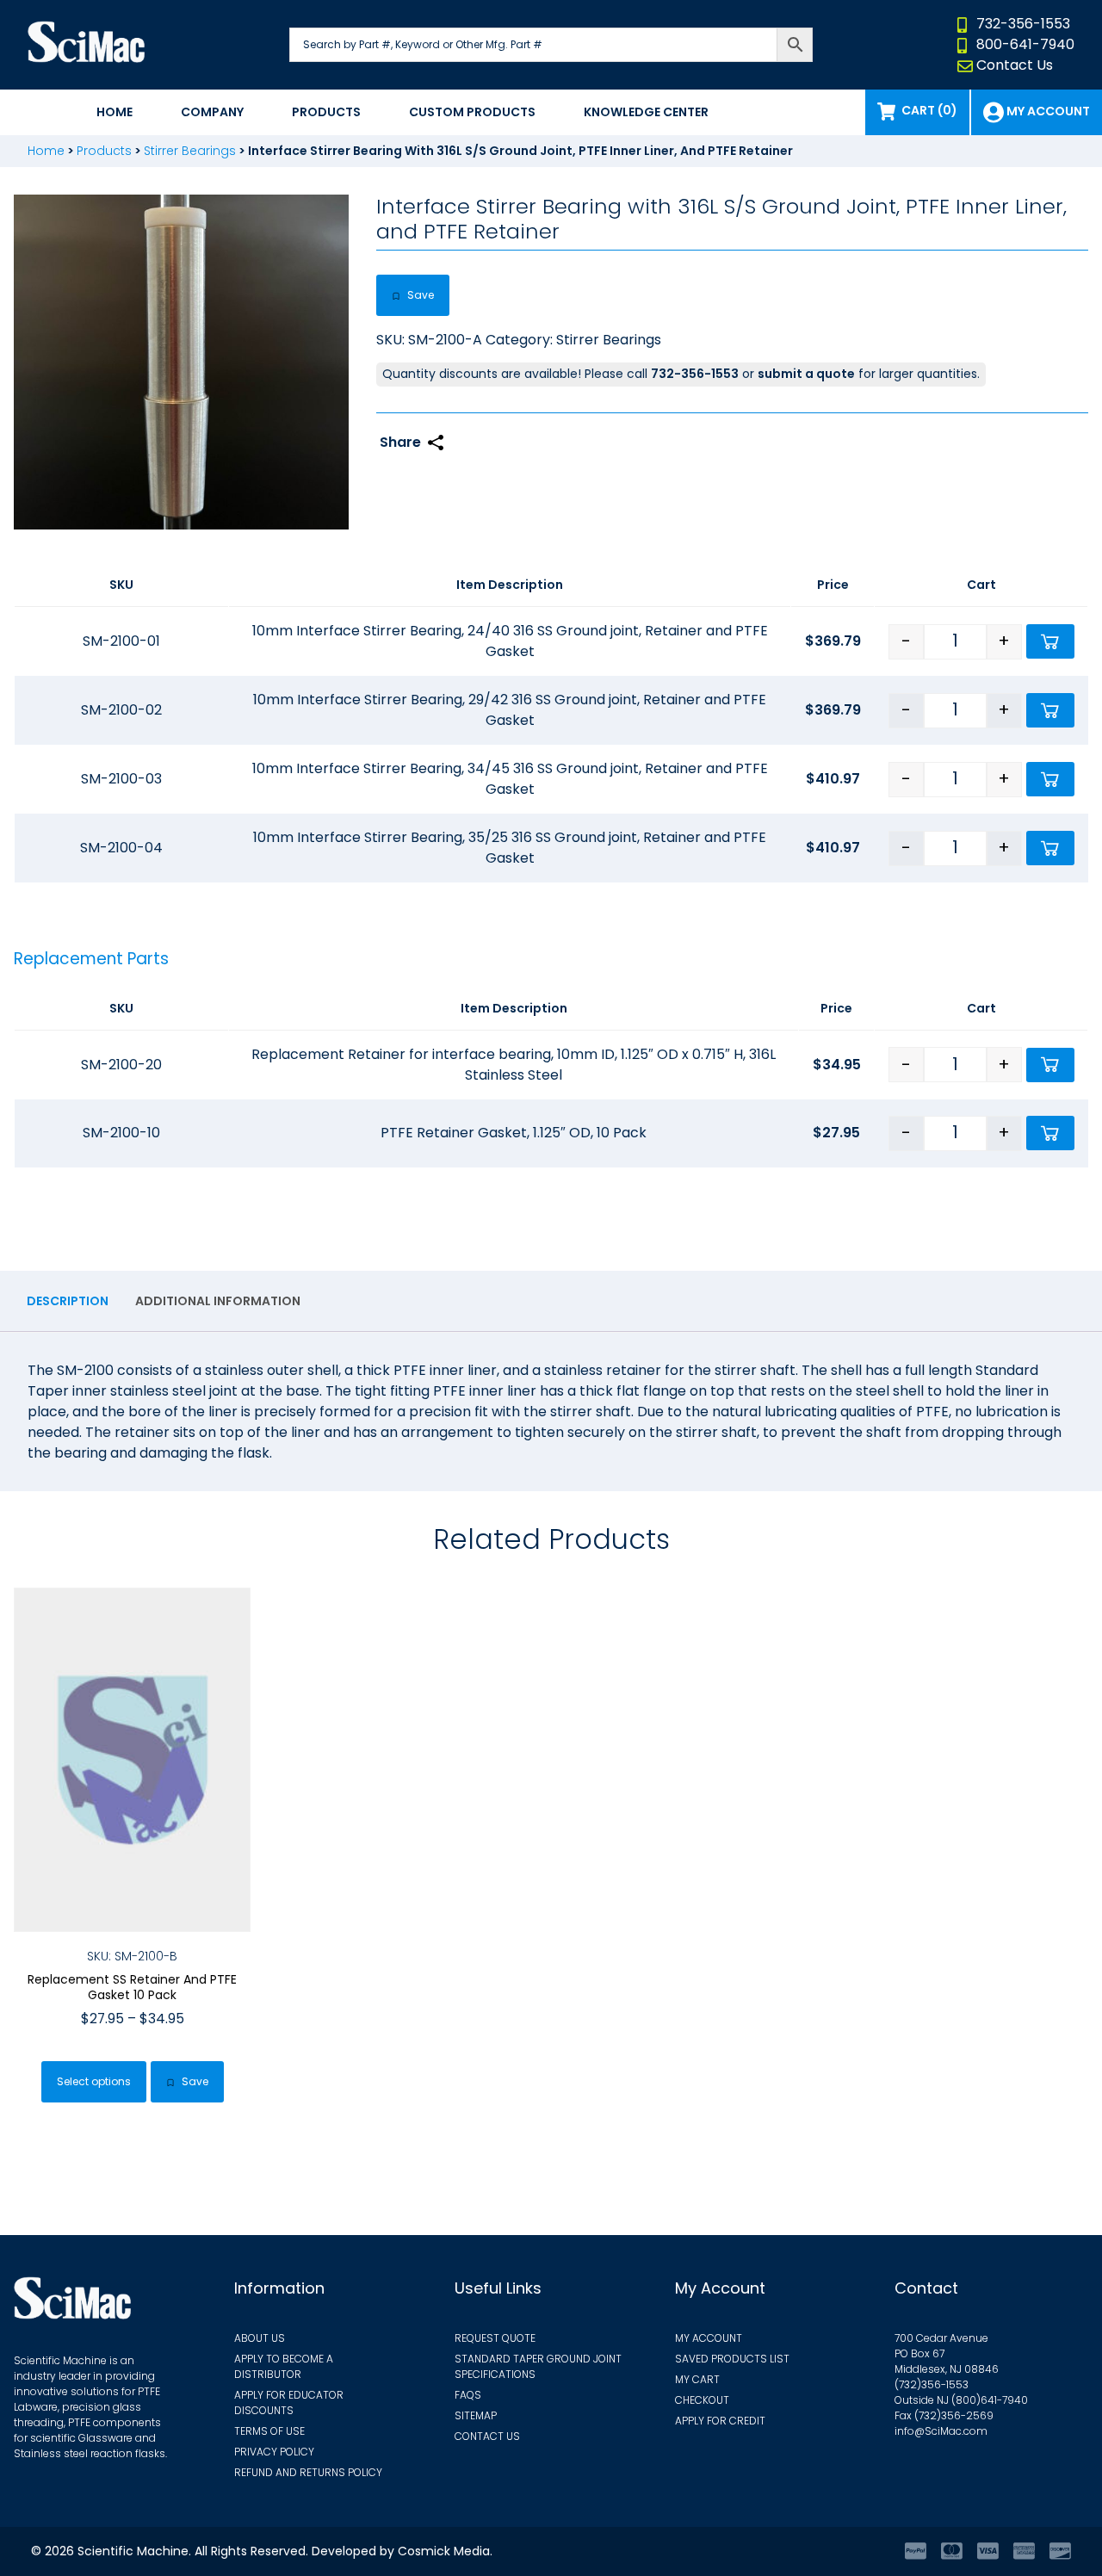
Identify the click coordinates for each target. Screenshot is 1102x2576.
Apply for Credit (720, 2421)
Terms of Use (269, 2431)
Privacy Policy (274, 2452)
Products (326, 112)
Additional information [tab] (218, 1301)
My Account (709, 2338)
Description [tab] (68, 1301)
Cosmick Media (444, 2551)
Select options (94, 2081)
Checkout (702, 2400)
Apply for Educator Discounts (289, 2403)
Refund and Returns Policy (308, 2472)
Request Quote (495, 2338)
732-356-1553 (1023, 24)
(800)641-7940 (990, 2400)
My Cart (697, 2379)
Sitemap (476, 2415)
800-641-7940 (1025, 44)
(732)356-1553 (932, 2384)
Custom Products (472, 112)
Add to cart (1050, 641)
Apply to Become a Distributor (284, 2366)
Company (212, 112)
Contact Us (1015, 65)
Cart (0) (929, 110)
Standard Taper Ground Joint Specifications (538, 2366)
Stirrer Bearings (190, 151)
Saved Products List (732, 2359)
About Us (260, 2338)
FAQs (468, 2395)
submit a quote (806, 374)
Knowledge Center (646, 112)
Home (115, 112)
